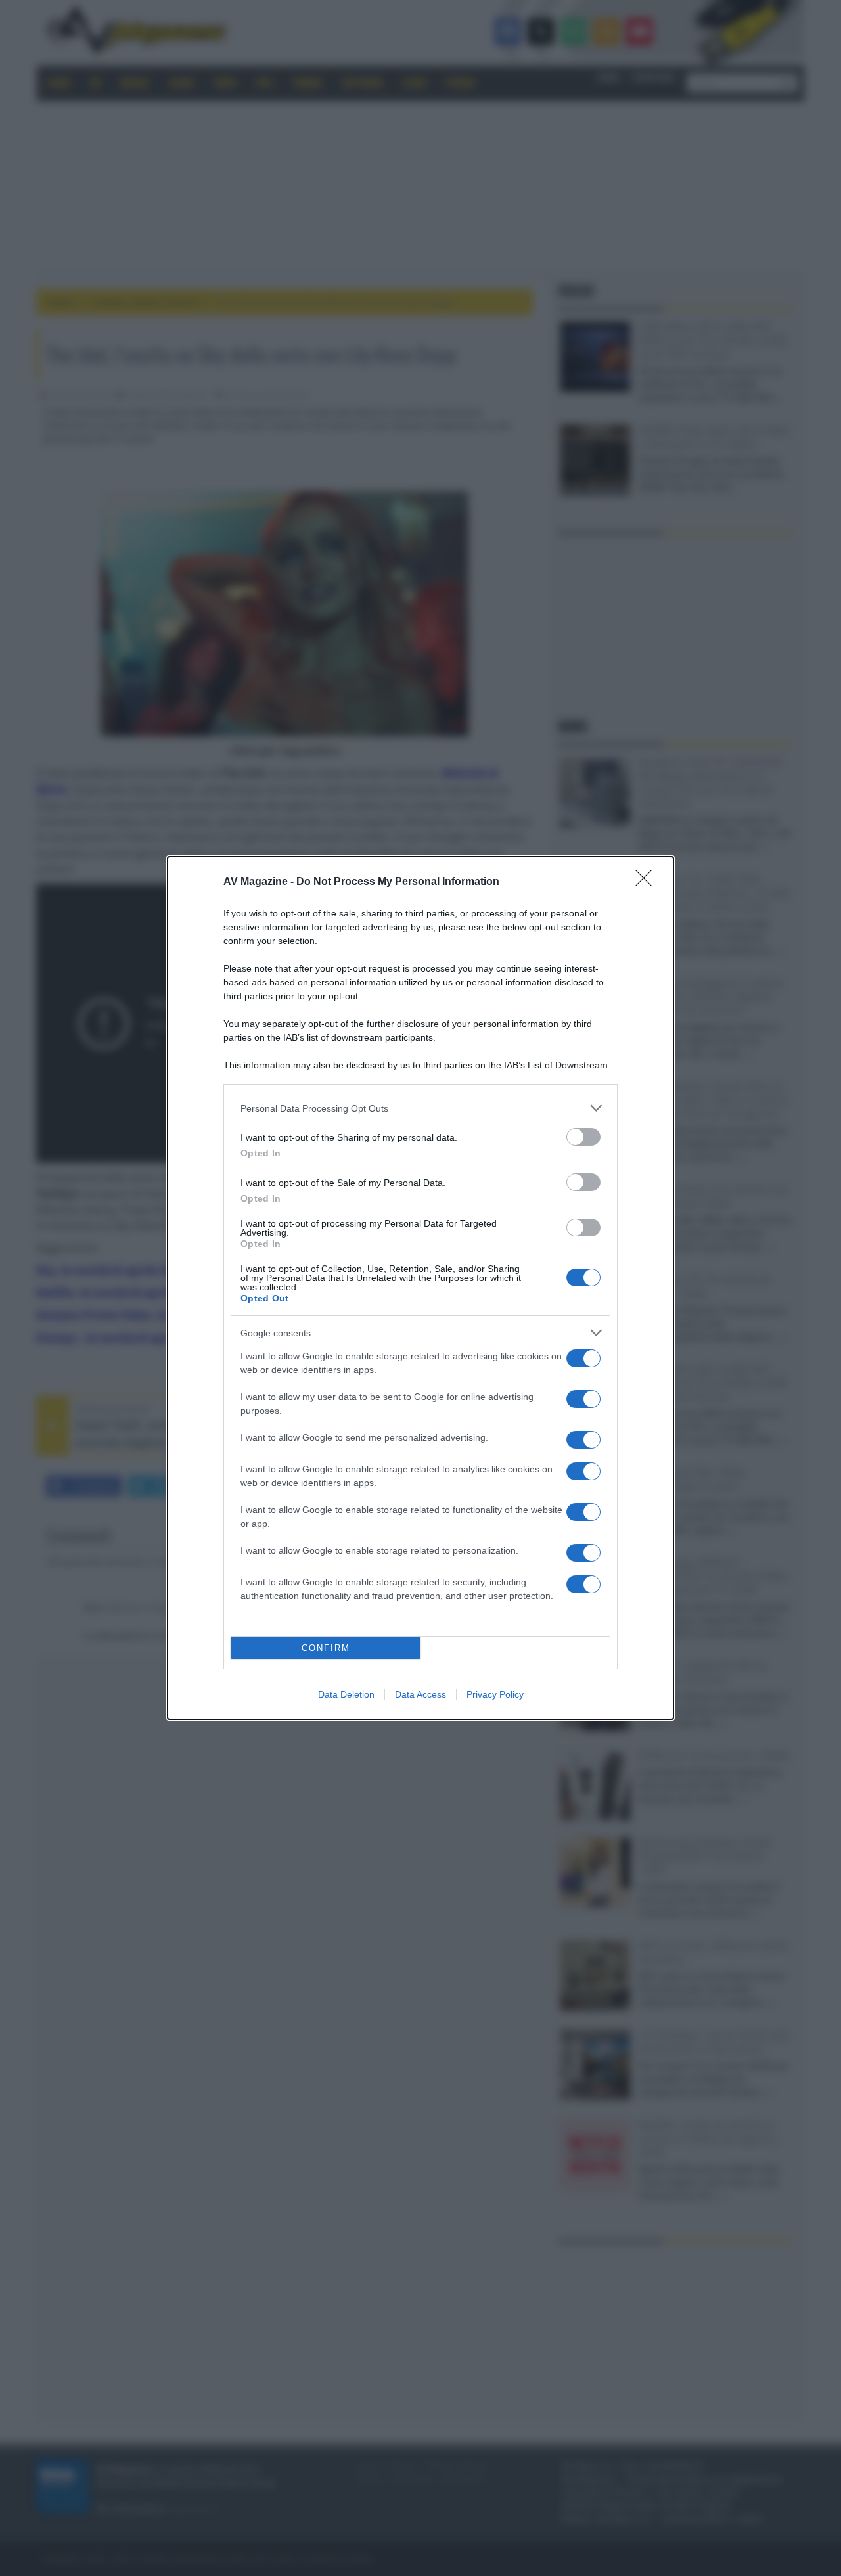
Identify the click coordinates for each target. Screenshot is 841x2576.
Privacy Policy (495, 1694)
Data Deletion (346, 1694)
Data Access (420, 1694)
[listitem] (420, 1108)
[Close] (648, 882)
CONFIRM (326, 1648)
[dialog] (420, 1288)
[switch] (583, 1137)
